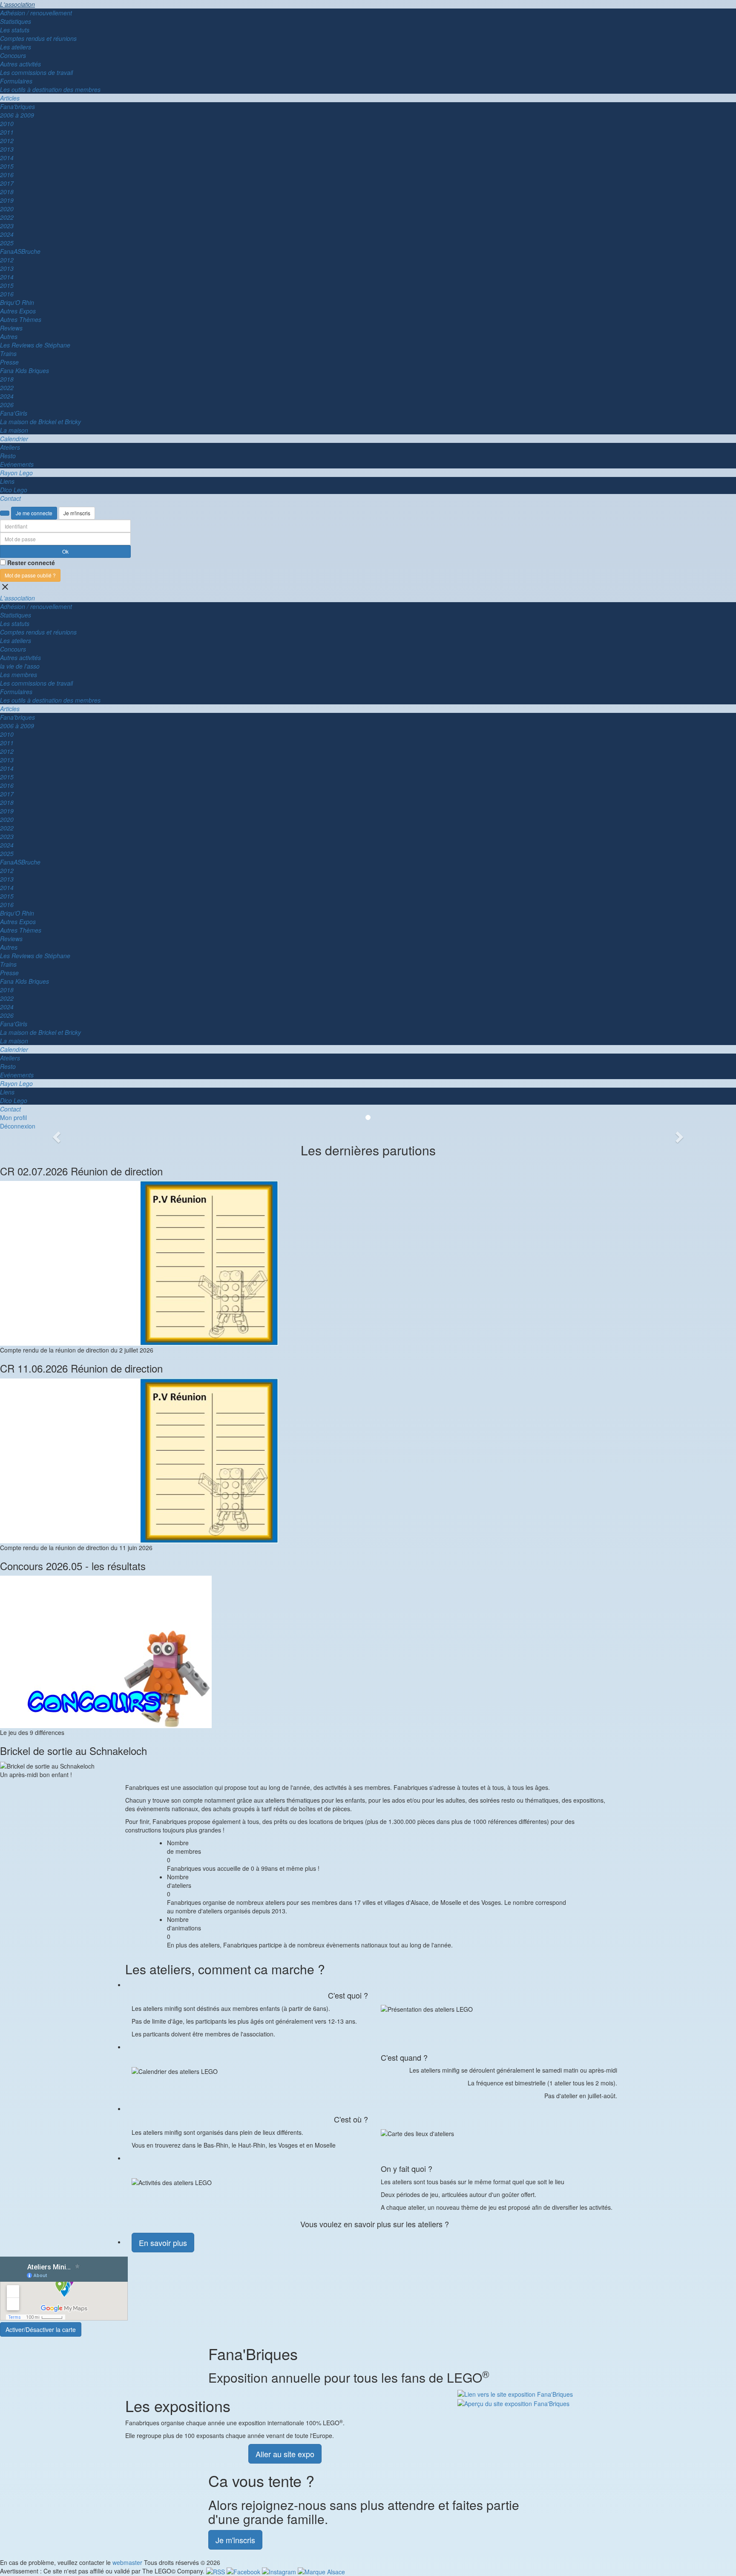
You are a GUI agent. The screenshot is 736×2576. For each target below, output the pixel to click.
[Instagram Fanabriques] (280, 2571)
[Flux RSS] (216, 2571)
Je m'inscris (77, 513)
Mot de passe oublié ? (30, 575)
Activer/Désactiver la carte (41, 2329)
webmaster (127, 2562)
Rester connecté (31, 563)
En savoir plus (163, 2243)
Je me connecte (34, 513)
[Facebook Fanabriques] (244, 2571)
